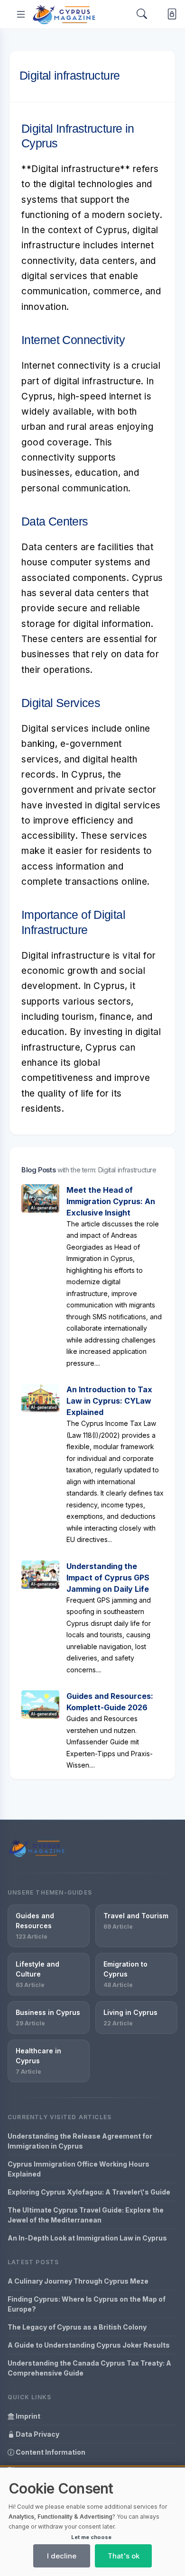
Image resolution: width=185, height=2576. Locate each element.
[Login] (170, 14)
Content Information (50, 2452)
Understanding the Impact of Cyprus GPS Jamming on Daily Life (108, 1578)
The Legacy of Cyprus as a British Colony (77, 2327)
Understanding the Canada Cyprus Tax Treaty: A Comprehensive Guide (89, 2368)
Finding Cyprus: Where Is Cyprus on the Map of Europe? (87, 2304)
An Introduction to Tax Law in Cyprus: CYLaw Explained (109, 1401)
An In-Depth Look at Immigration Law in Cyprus (87, 2238)
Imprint (27, 2416)
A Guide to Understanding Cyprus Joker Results (89, 2345)
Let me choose (91, 2537)
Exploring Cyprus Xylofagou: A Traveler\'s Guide (89, 2192)
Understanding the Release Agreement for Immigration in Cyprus (80, 2141)
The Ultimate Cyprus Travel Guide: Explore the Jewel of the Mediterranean (86, 2215)
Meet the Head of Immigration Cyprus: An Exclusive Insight (111, 1201)
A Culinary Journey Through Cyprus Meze (78, 2281)
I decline (62, 2556)
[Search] (142, 14)
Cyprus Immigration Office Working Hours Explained (79, 2169)
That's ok (124, 2556)
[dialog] (92, 2522)
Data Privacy (37, 2434)
